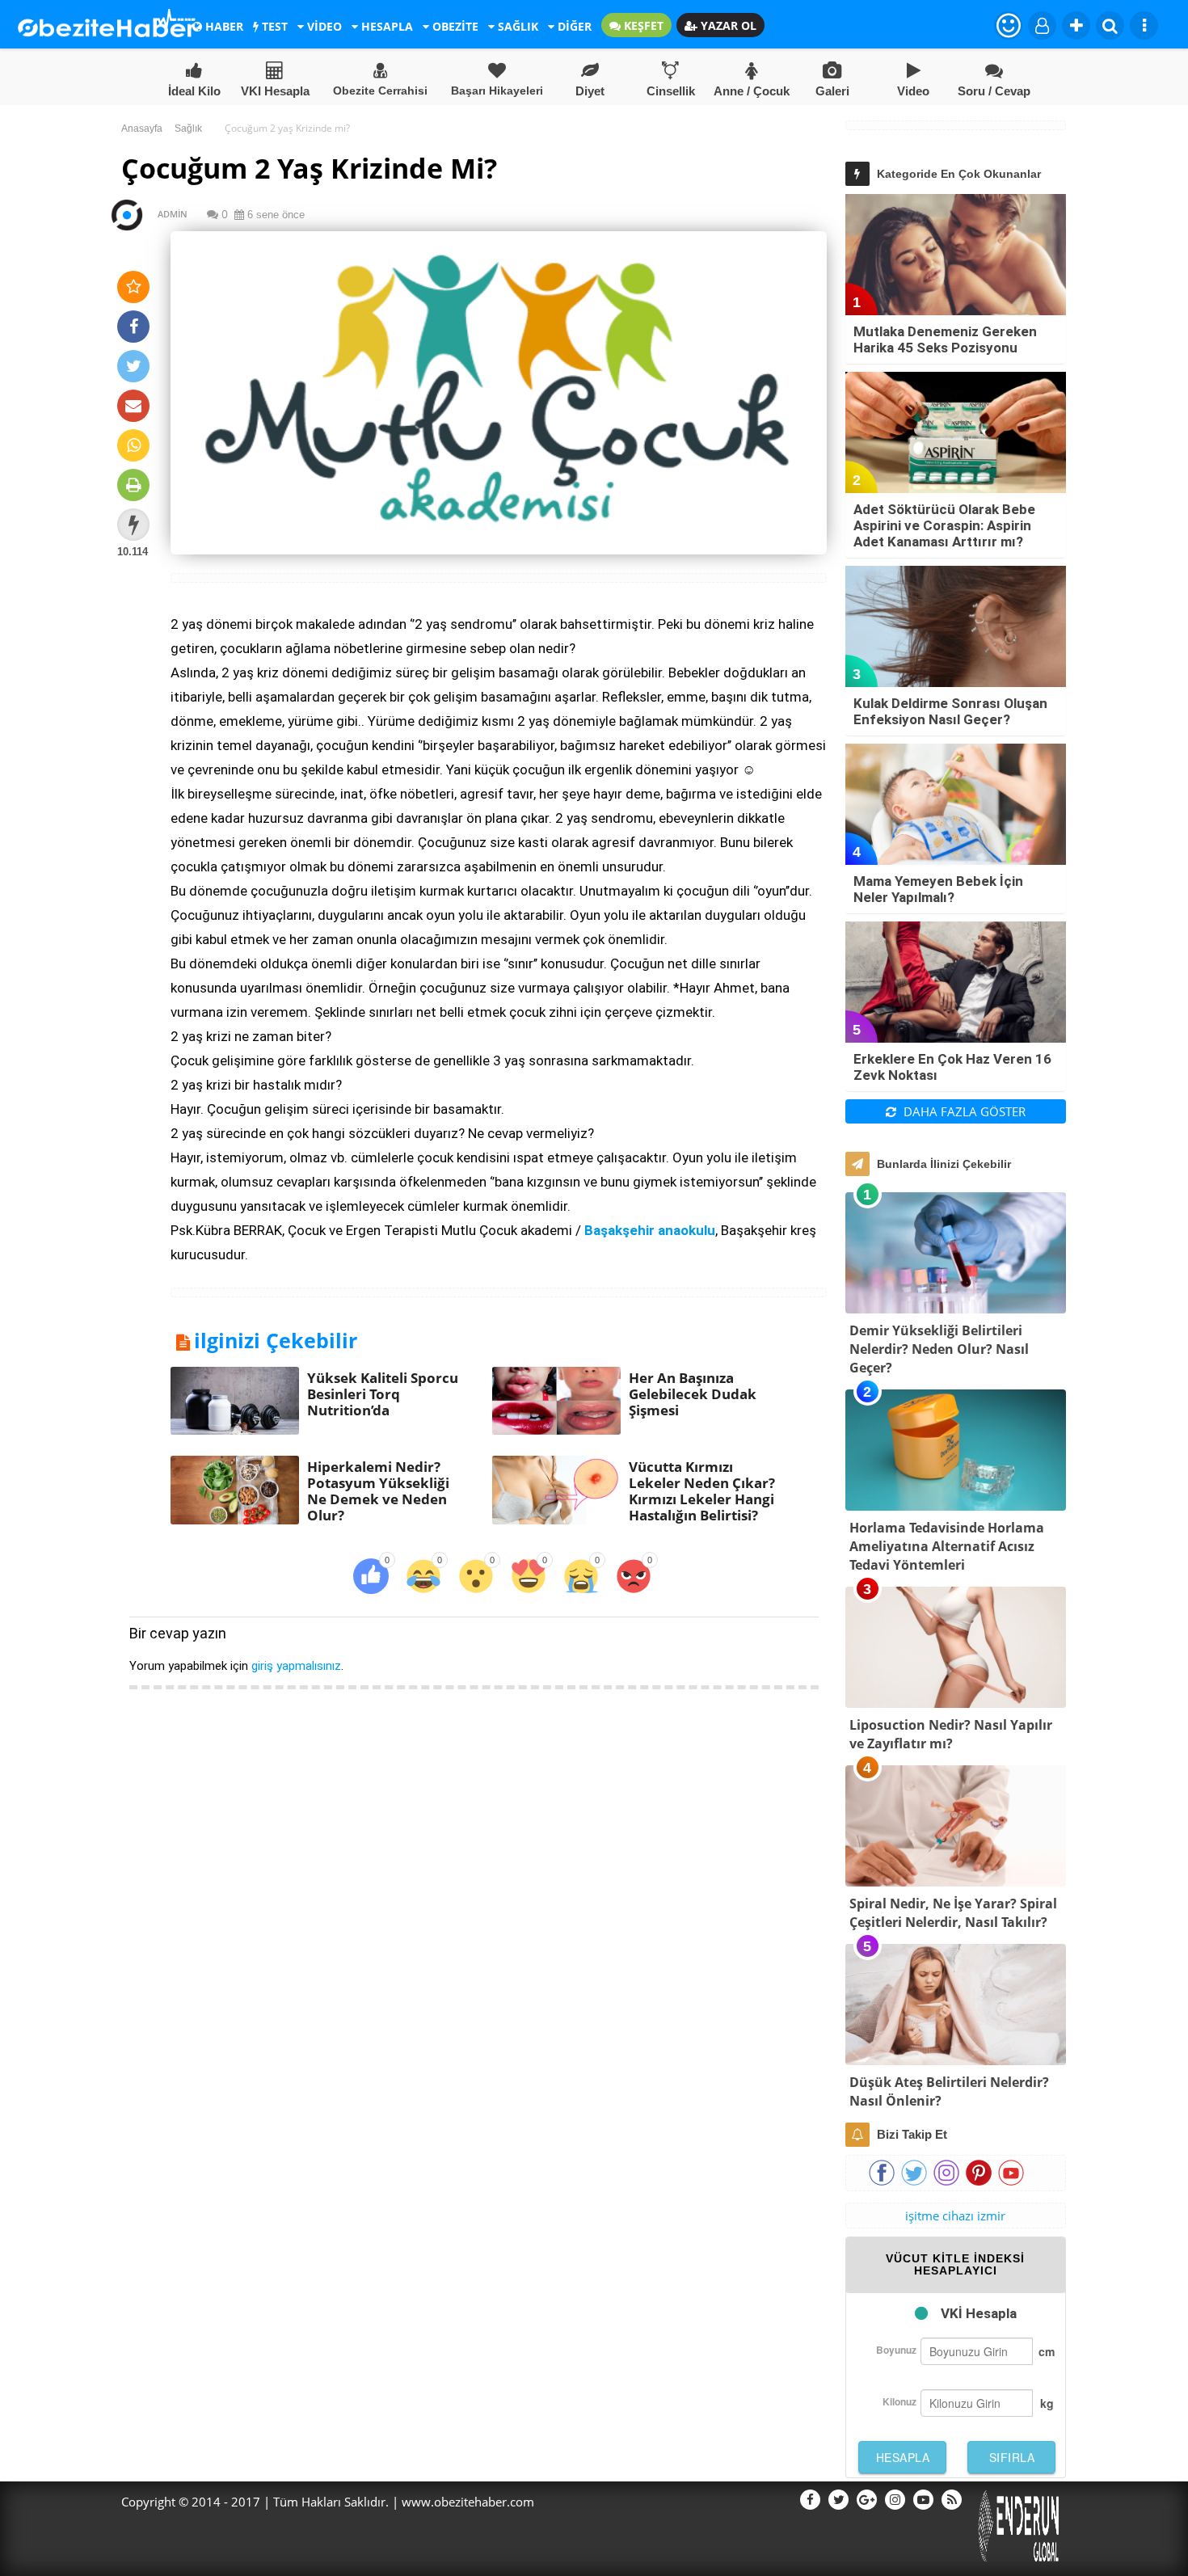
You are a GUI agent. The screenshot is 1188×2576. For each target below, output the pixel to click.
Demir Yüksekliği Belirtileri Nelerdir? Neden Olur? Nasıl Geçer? (939, 1349)
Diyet (590, 91)
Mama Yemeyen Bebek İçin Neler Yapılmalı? (938, 889)
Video (913, 91)
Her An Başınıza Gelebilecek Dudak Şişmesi (693, 1394)
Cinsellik (671, 91)
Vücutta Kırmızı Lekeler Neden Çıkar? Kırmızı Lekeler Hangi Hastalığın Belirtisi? (702, 1491)
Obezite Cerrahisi (380, 91)
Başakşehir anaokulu (650, 1230)
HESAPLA (385, 26)
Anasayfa (142, 129)
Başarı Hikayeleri (497, 91)
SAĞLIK (516, 26)
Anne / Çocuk (752, 91)
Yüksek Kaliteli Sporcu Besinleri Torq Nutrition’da (383, 1394)
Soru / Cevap (994, 91)
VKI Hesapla (275, 91)
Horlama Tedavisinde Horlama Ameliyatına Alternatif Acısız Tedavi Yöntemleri (947, 1546)
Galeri (832, 91)
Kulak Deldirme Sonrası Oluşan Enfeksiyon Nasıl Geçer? (950, 711)
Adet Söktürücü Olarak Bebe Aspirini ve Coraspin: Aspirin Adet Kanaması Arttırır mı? (944, 525)
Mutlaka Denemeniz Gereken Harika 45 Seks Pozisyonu (945, 339)
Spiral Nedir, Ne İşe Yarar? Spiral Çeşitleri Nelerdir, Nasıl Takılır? (953, 1913)
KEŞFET (642, 25)
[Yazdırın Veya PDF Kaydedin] (133, 485)
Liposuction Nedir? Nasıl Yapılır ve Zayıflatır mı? (951, 1734)
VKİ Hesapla (979, 2313)
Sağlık (188, 129)
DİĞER (573, 26)
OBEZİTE (454, 26)
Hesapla (903, 2457)
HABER (223, 26)
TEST (273, 26)
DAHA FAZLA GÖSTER (963, 1111)
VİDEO (323, 26)
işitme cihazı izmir (955, 2216)
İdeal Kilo (194, 91)
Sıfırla (1012, 2457)
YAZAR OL (727, 25)
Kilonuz (899, 2401)
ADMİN (165, 214)
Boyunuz (896, 2350)
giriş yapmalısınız (296, 1666)
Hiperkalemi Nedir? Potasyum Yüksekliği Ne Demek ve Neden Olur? (378, 1491)
